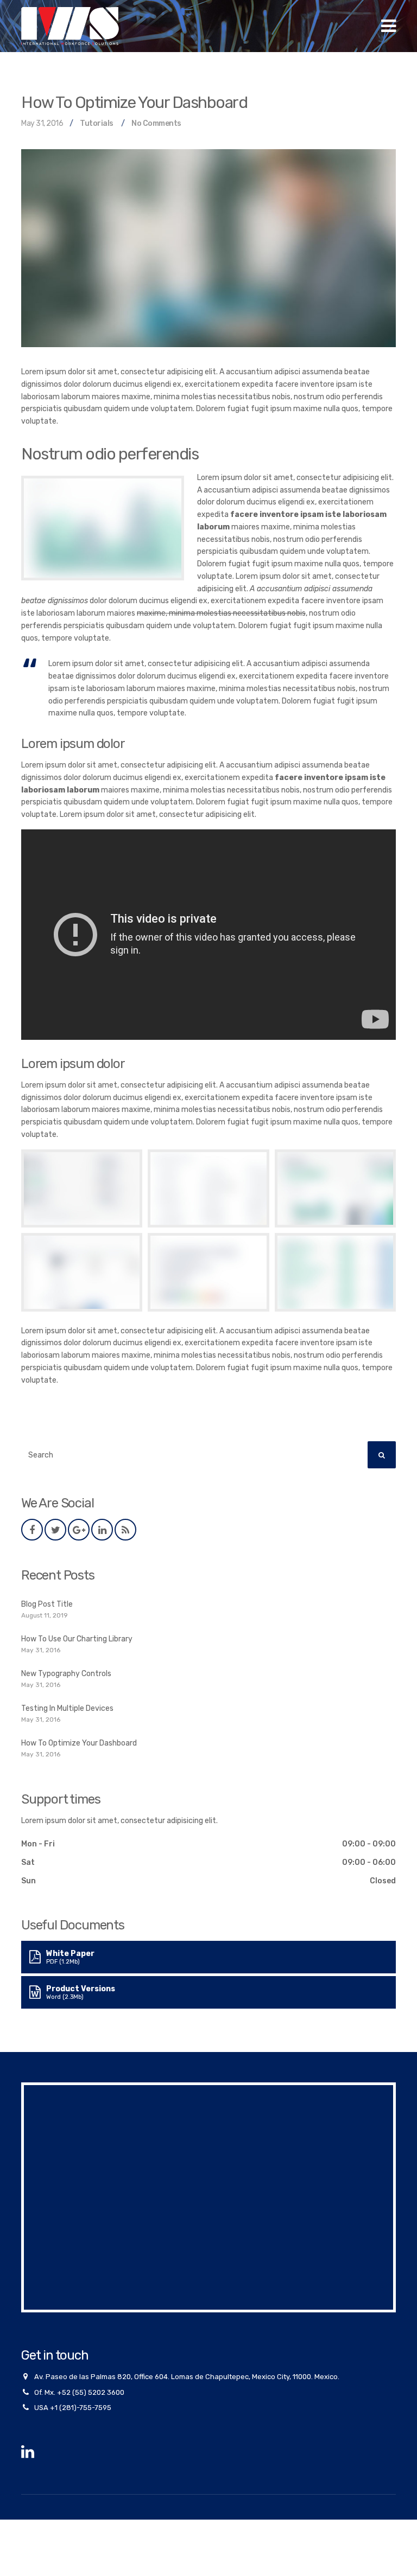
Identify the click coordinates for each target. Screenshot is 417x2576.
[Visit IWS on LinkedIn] (28, 2455)
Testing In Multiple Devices (67, 1708)
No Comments (156, 123)
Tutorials (97, 123)
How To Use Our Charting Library (77, 1639)
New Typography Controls (66, 1674)
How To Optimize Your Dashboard (79, 1743)
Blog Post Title (47, 1604)
